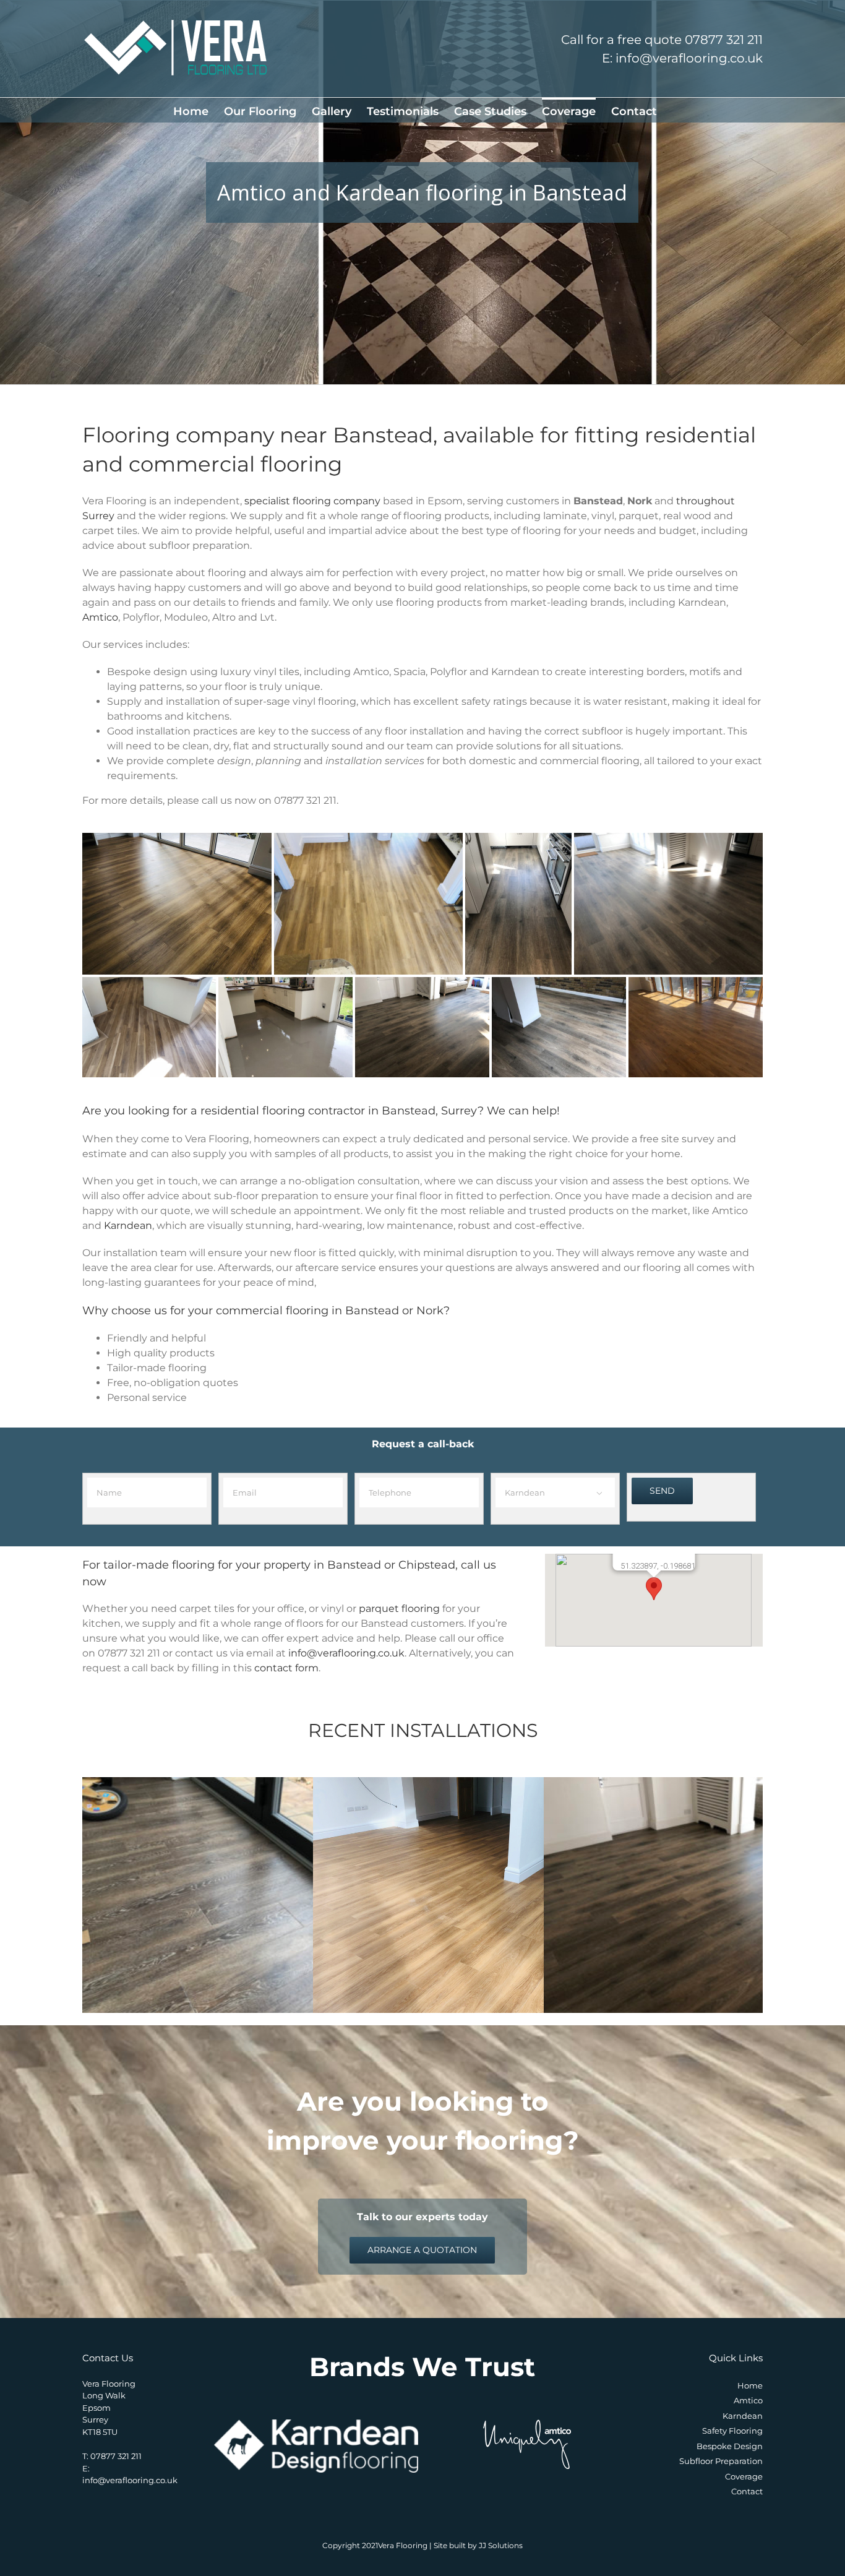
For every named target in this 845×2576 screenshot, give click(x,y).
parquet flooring (399, 1609)
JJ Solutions (501, 2545)
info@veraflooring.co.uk (346, 1653)
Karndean (128, 1226)
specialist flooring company (312, 501)
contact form (286, 1668)
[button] (654, 1589)
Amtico (100, 617)
